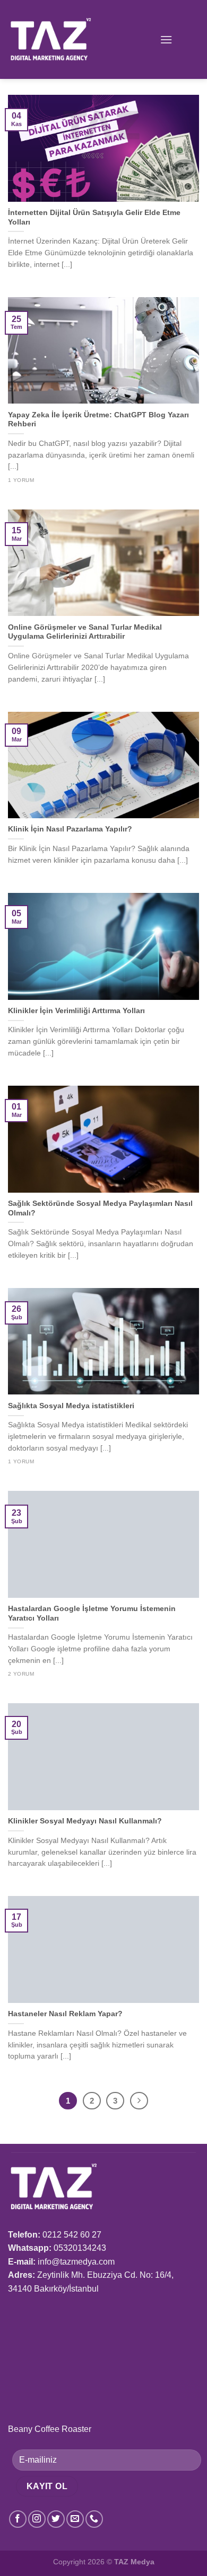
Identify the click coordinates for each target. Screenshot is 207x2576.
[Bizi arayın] (94, 2519)
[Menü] (166, 39)
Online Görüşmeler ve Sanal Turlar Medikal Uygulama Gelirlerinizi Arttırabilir (85, 632)
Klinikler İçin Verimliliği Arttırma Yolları (76, 1011)
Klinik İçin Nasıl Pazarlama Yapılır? (70, 829)
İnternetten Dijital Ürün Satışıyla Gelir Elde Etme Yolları (94, 217)
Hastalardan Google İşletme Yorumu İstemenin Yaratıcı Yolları (92, 1613)
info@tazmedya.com (76, 2262)
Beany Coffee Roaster (50, 2429)
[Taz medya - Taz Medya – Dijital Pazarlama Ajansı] (60, 39)
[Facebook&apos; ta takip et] (18, 2519)
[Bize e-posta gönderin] (75, 2519)
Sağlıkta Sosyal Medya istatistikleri (71, 1406)
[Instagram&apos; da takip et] (37, 2519)
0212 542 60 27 (72, 2235)
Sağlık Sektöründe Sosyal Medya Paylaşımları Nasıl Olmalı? (100, 1208)
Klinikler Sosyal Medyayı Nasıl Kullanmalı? (85, 1821)
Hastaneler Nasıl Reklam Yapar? (65, 2014)
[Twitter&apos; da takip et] (56, 2519)
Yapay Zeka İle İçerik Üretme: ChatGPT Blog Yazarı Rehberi (98, 420)
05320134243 (80, 2248)
